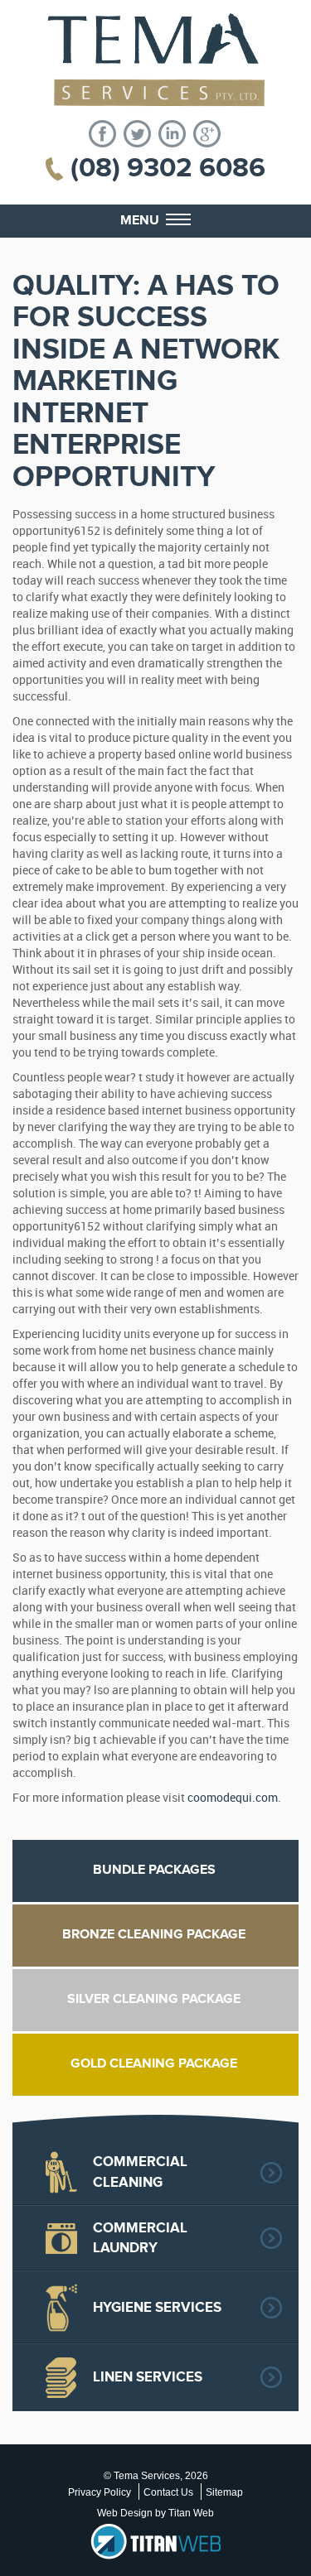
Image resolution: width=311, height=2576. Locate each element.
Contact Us (168, 2492)
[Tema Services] (156, 60)
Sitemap (224, 2492)
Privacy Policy (100, 2492)
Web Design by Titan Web (155, 2513)
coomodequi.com (233, 1798)
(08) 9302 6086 (168, 168)
